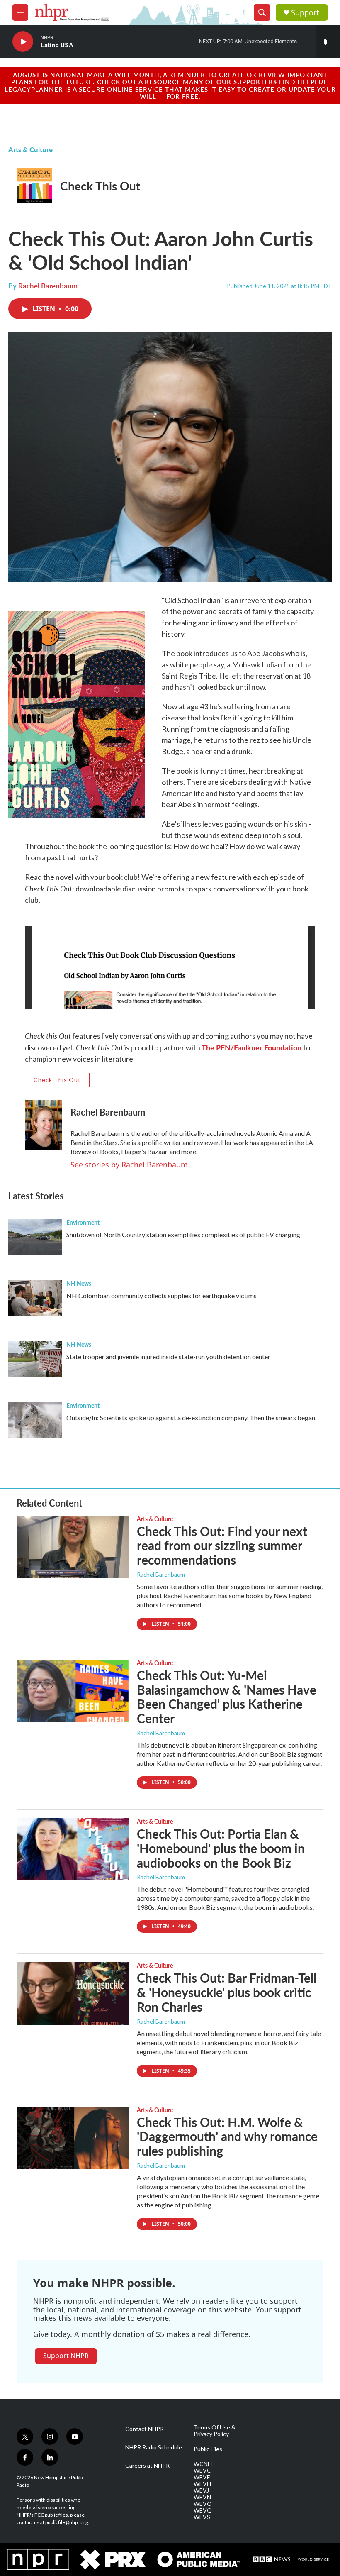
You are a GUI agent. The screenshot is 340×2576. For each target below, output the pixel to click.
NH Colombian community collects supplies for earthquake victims (161, 1295)
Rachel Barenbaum (48, 286)
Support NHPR (66, 2356)
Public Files (208, 2449)
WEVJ (201, 2491)
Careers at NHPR (147, 2466)
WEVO (203, 2504)
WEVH (202, 2484)
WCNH (203, 2464)
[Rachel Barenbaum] (44, 1125)
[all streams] (328, 42)
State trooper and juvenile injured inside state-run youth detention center (168, 1356)
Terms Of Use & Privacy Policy (215, 2431)
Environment (83, 1222)
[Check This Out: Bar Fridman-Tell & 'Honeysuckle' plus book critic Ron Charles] (73, 1993)
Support (305, 13)
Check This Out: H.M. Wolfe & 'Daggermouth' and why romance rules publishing (227, 2136)
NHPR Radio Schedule (154, 2447)
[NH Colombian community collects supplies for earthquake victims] (35, 1298)
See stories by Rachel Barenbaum (129, 1165)
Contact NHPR (144, 2429)
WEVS (202, 2517)
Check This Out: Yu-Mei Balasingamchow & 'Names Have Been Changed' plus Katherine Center (227, 1697)
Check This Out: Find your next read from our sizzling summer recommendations (222, 1546)
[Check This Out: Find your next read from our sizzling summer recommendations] (73, 1547)
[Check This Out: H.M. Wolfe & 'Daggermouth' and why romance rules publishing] (73, 2138)
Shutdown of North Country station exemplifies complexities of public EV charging (183, 1234)
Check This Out (100, 186)
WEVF (202, 2477)
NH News (79, 1283)
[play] (23, 42)
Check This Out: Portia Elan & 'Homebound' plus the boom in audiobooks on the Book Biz (221, 1848)
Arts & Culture (30, 149)
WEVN (202, 2497)
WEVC (202, 2471)
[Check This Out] (34, 186)
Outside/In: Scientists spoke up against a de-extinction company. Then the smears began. (191, 1417)
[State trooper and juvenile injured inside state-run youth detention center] (35, 1359)
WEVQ (203, 2510)
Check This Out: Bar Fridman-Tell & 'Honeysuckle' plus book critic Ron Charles (227, 1992)
